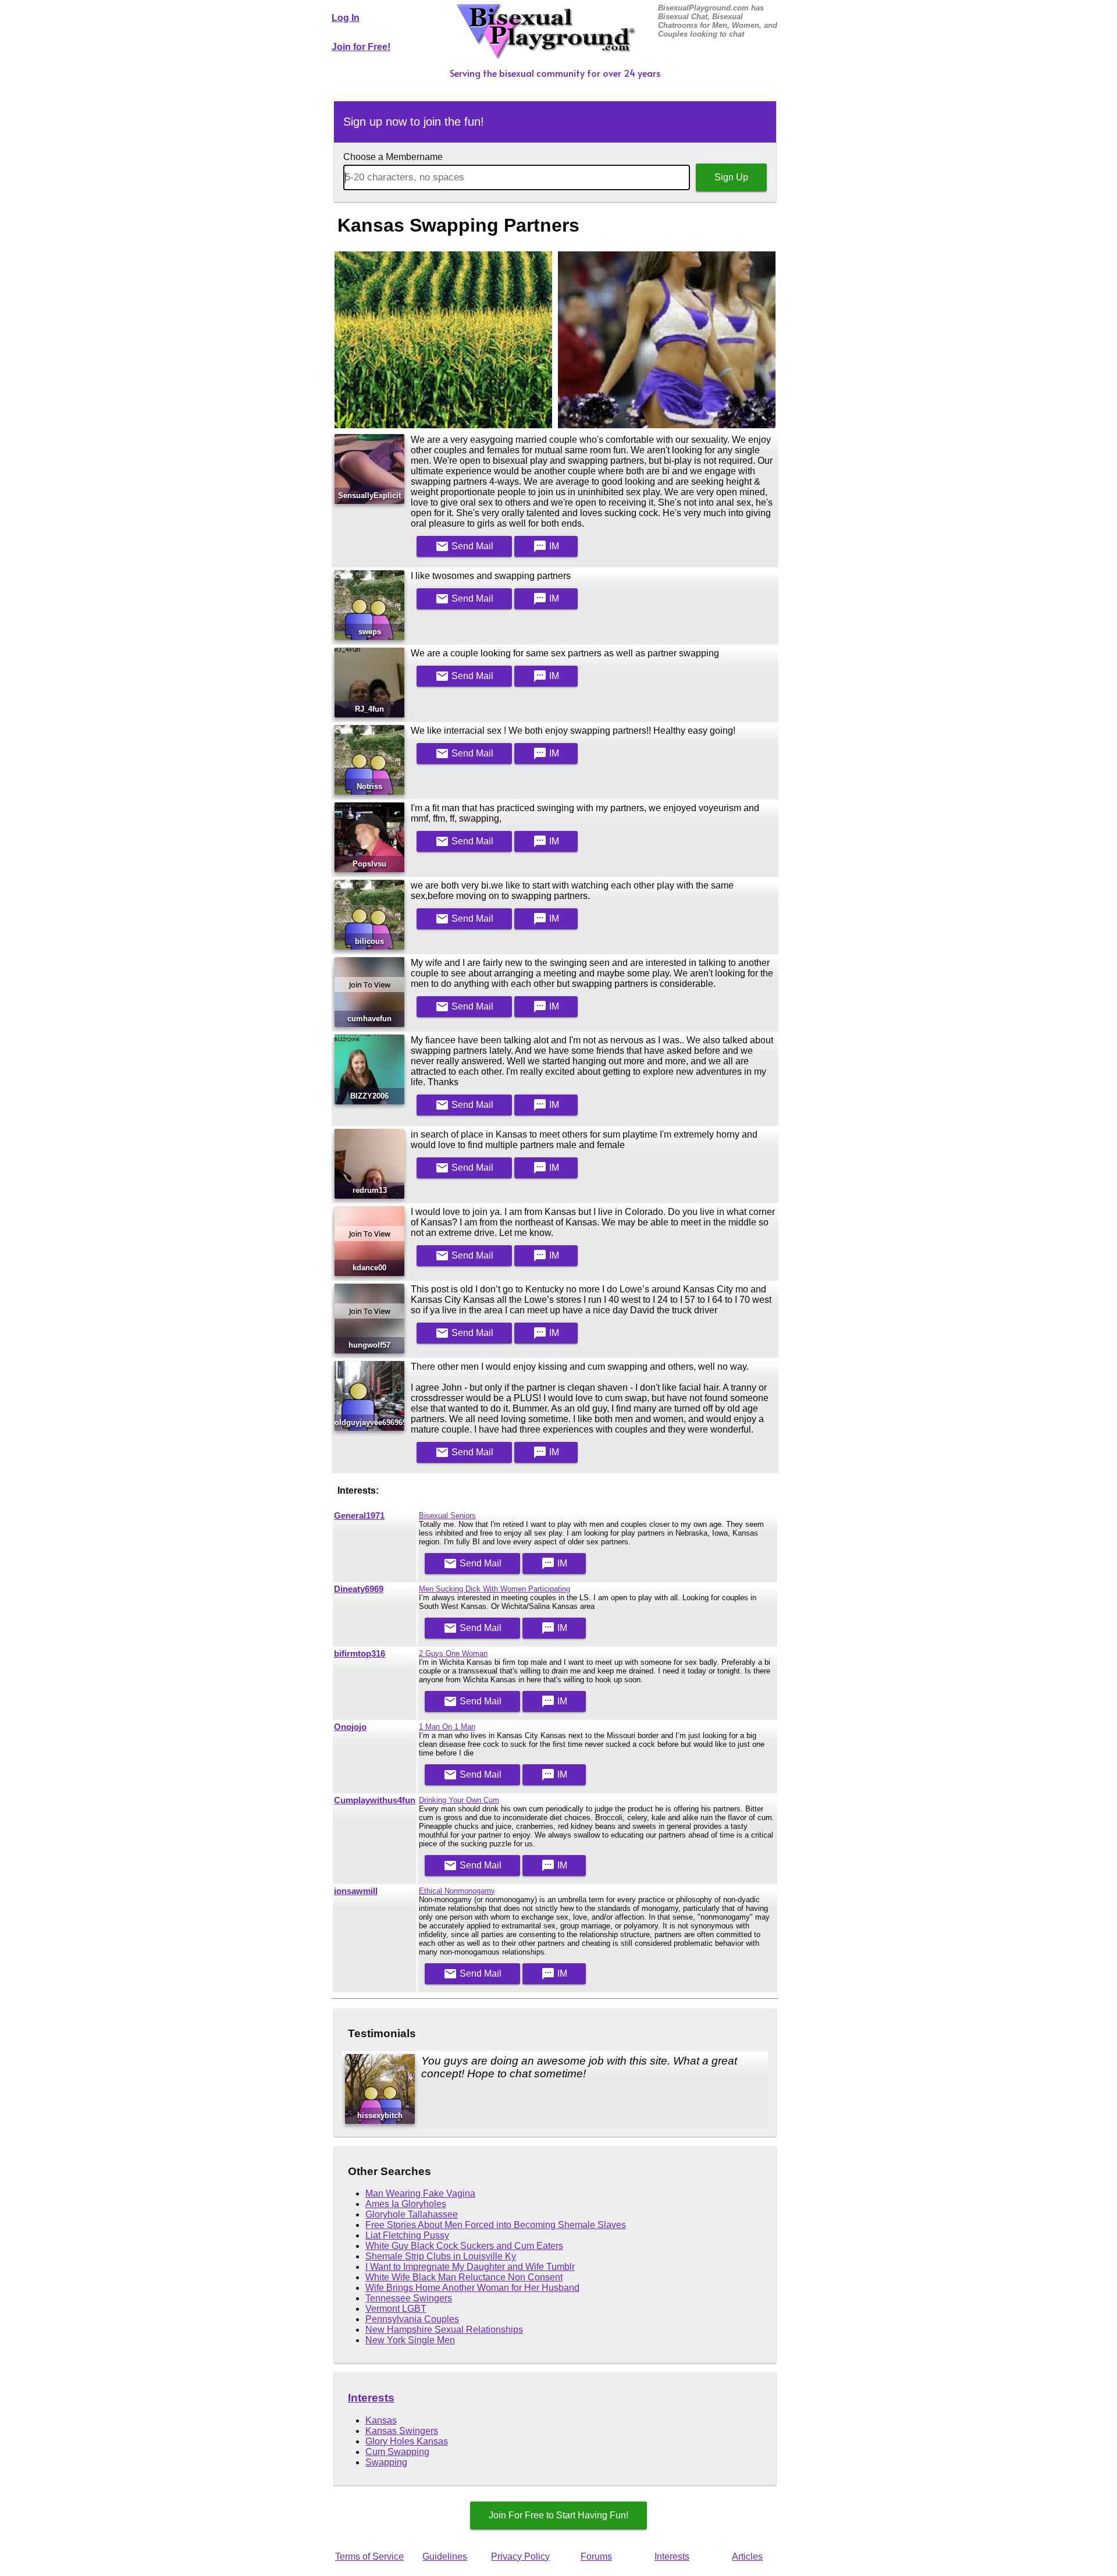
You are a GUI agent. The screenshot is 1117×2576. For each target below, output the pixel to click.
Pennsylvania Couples (412, 2319)
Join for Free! (361, 47)
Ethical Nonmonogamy (457, 1891)
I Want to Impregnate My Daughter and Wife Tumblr (470, 2267)
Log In (346, 18)
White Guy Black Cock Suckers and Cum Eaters (464, 2246)
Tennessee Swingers (409, 2298)
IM (546, 546)
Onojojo (350, 1727)
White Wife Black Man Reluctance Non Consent (464, 2277)
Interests (371, 2398)
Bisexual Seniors (447, 1516)
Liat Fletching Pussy (407, 2235)
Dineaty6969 (359, 1589)
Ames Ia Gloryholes (406, 2204)
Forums (596, 2557)
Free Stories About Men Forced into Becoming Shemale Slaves (496, 2225)
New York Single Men (410, 2340)
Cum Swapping (397, 2452)
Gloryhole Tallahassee (412, 2214)
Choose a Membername (393, 157)
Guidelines (445, 2557)
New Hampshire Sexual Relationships (444, 2330)
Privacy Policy (520, 2557)
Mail (464, 546)
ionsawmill (356, 1891)
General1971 (359, 1516)
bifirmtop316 (360, 1654)
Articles (747, 2557)
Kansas (381, 2420)
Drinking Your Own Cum (459, 1800)
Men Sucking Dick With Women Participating (495, 1589)
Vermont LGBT (396, 2309)
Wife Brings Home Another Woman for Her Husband (472, 2288)
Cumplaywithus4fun (375, 1800)
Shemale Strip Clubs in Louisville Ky (441, 2256)
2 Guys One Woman (453, 1653)
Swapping (386, 2462)
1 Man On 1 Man (447, 1727)
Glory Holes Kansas (407, 2441)
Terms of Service (369, 2557)
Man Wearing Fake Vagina (420, 2193)
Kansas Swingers (402, 2431)
